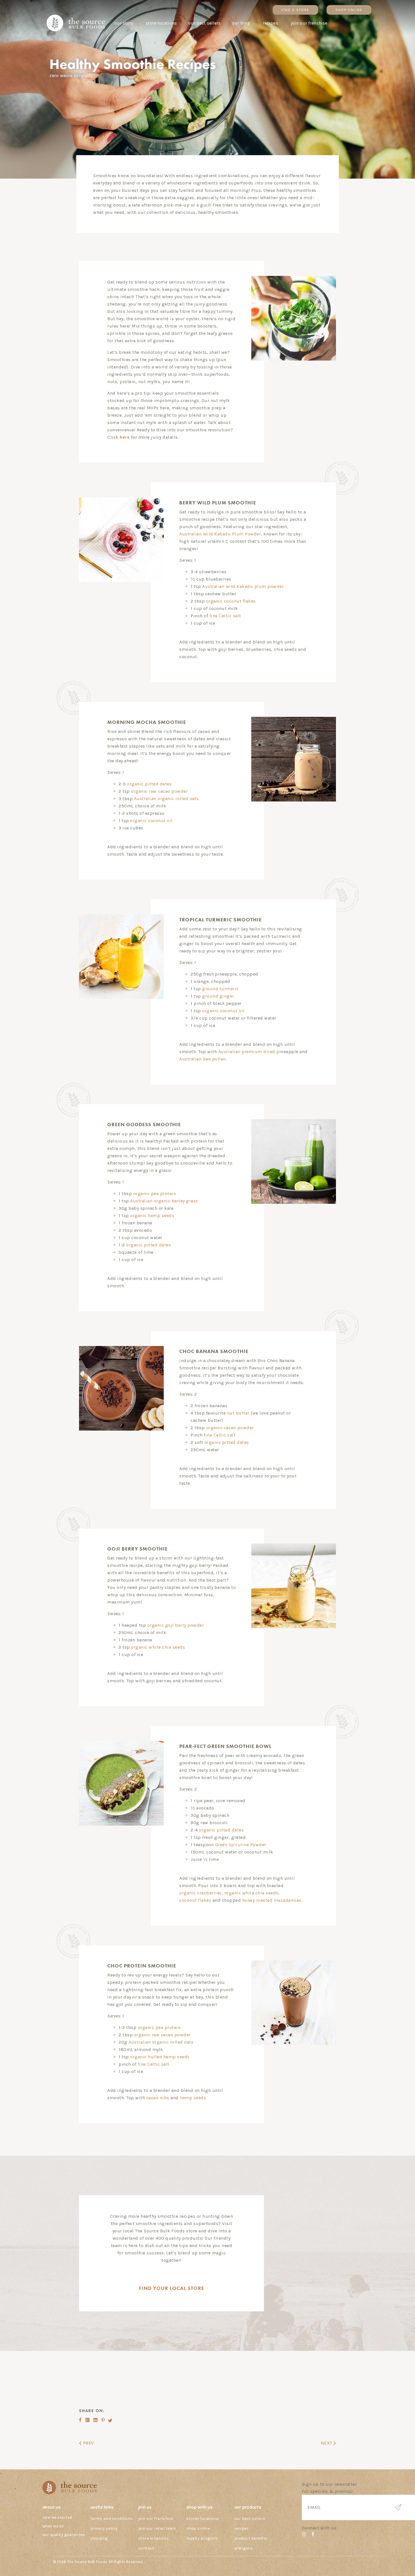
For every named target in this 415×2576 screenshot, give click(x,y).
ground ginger (218, 996)
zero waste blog (67, 75)
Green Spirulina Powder (241, 1845)
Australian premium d (249, 1052)
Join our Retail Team (157, 2528)
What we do (53, 2526)
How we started (57, 2517)
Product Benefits (251, 2538)
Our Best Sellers (250, 2519)
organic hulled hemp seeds (160, 2057)
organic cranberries (201, 1893)
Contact (146, 2548)
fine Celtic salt (225, 616)
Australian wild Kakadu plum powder (243, 586)
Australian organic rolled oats (167, 799)
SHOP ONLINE (349, 10)
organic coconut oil (151, 821)
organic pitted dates (149, 784)
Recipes (242, 2528)
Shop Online (198, 2528)
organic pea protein (155, 1193)
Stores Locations (203, 2519)
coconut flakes (195, 1900)
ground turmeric (220, 989)
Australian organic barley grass (164, 1201)
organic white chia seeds (158, 1647)
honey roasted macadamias (272, 1900)
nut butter (238, 1413)
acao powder (240, 1428)
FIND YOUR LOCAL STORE (172, 2288)
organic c (216, 1428)
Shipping (99, 2538)
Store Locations (154, 2538)
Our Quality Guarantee (64, 2535)
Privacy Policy (104, 2528)
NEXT (327, 2443)
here (125, 437)
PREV (88, 2443)
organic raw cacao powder (159, 791)
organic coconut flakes (231, 601)
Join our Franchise (156, 2519)
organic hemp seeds (152, 1215)
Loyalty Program (202, 2538)
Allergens (244, 2548)
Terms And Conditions (112, 2519)
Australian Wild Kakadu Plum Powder (220, 534)
